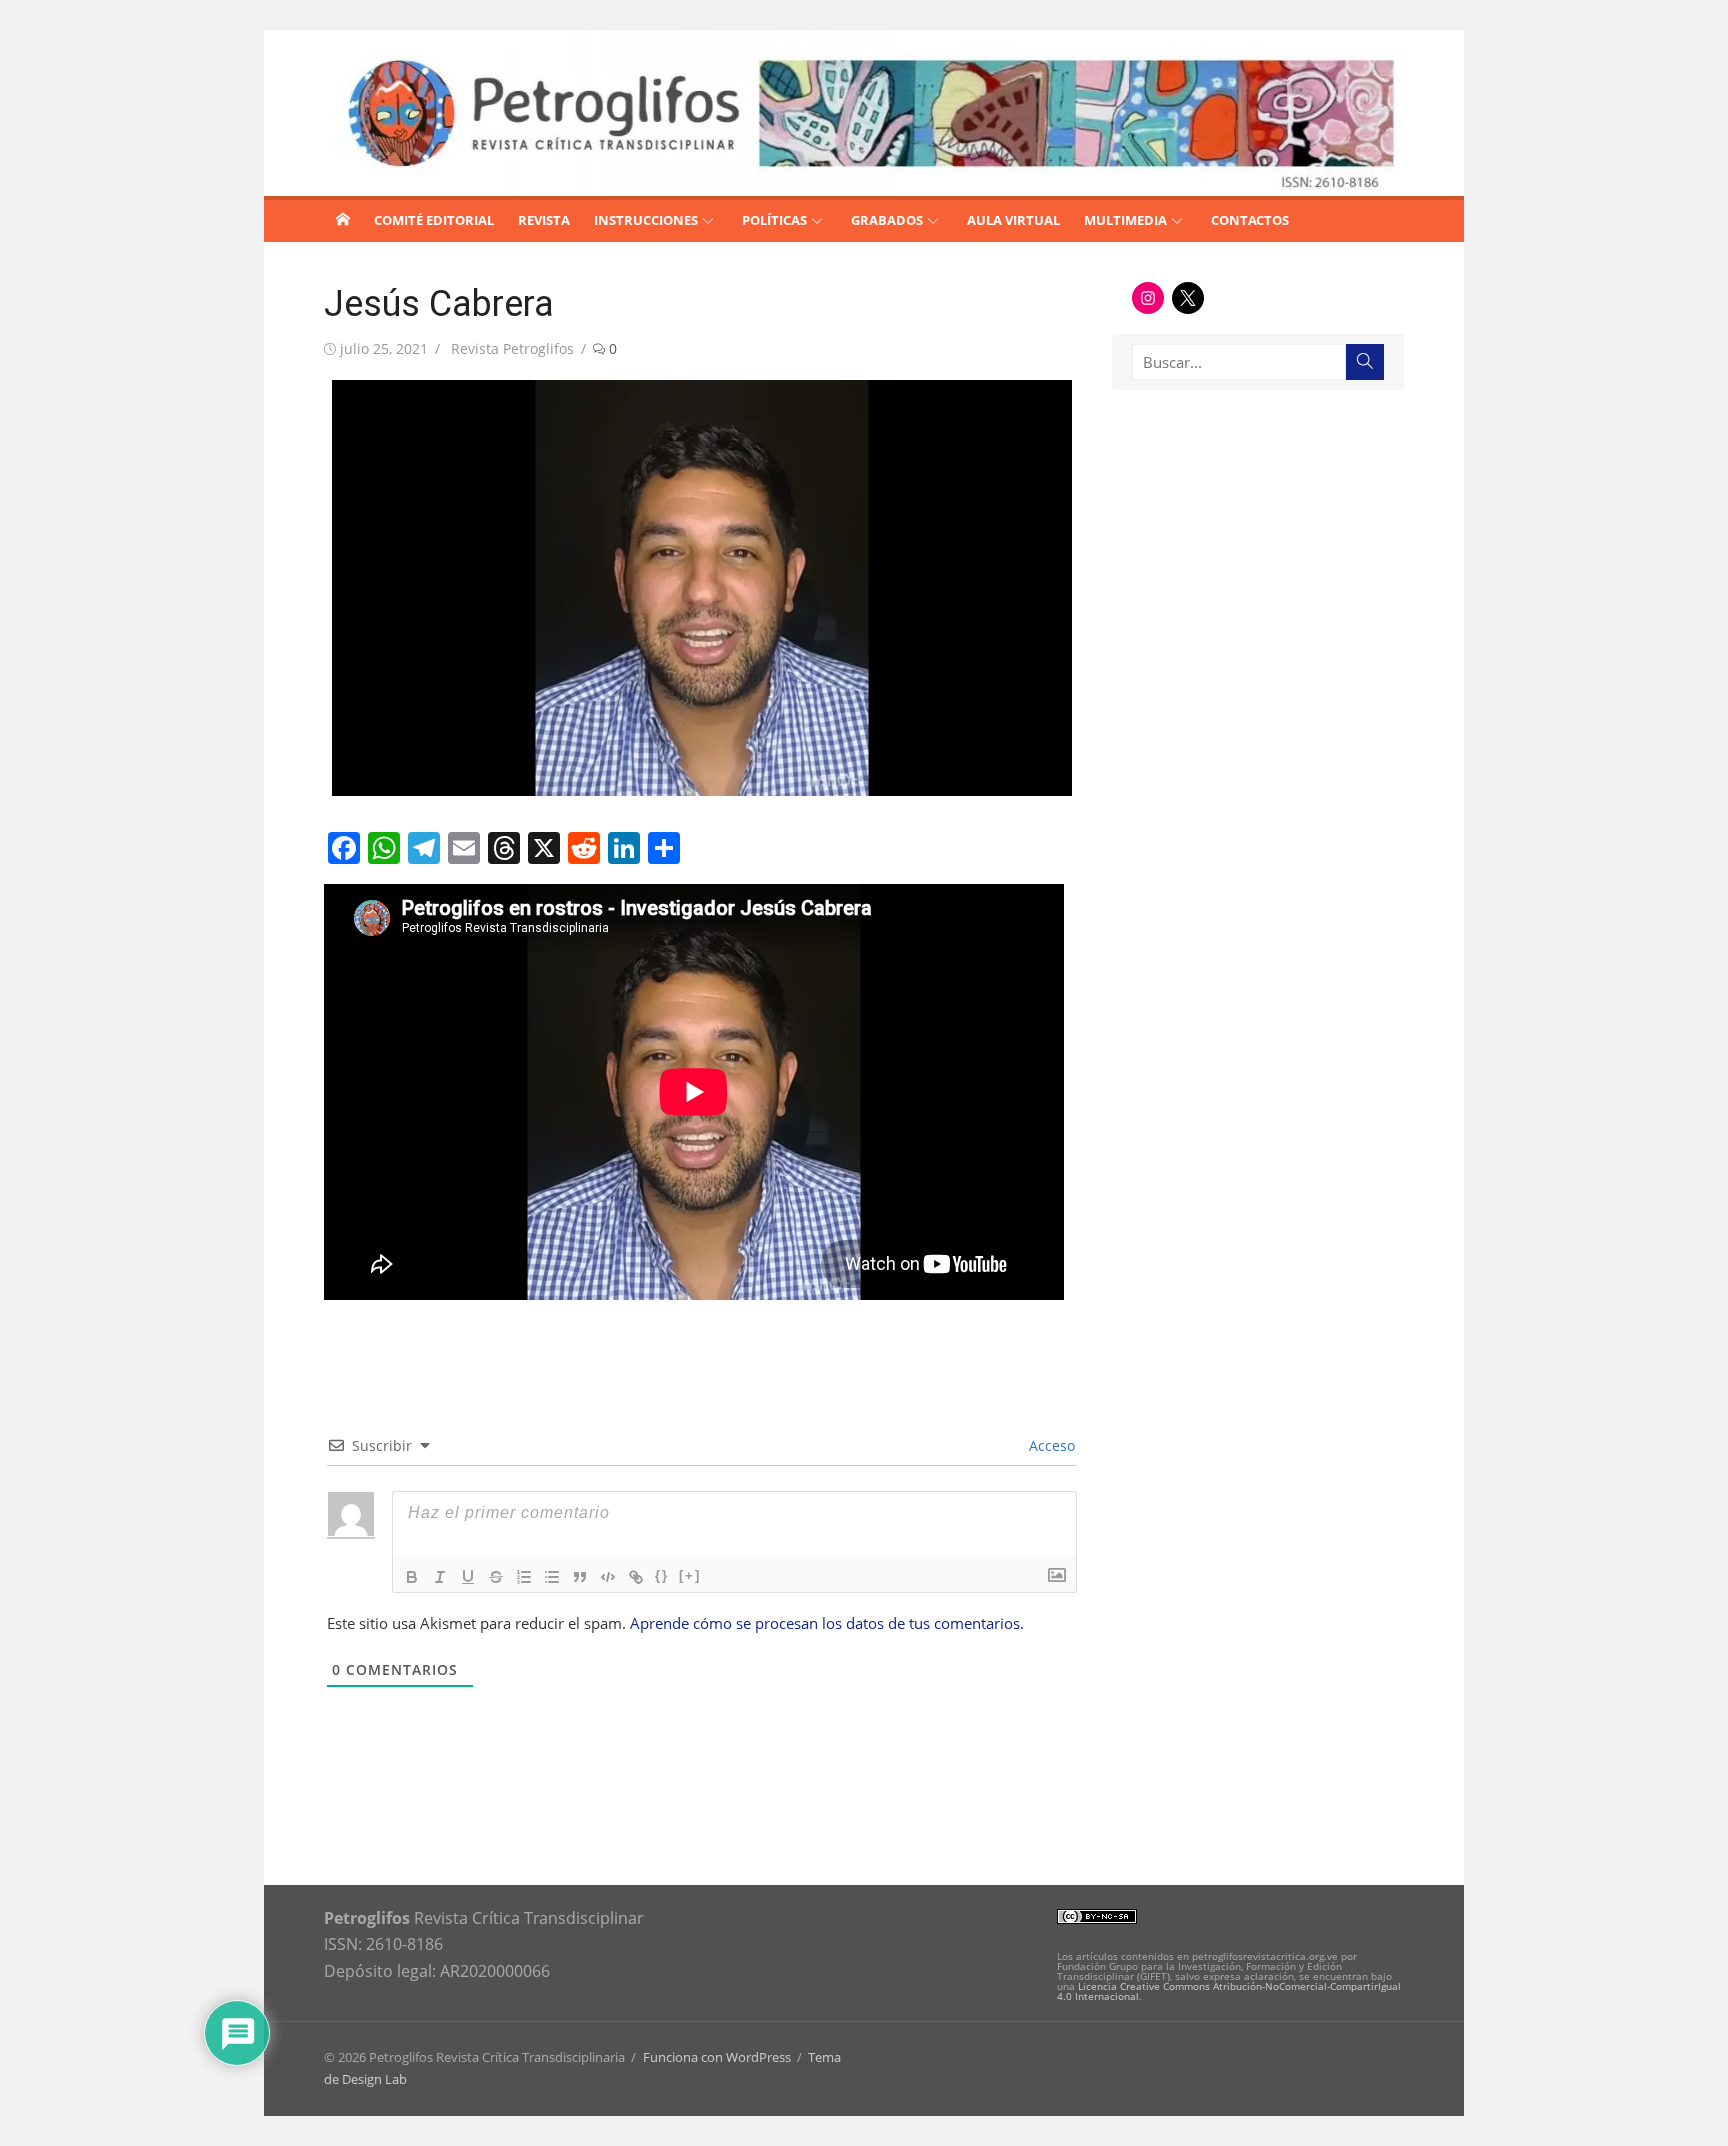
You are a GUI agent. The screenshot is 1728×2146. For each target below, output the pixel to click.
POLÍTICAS (774, 220)
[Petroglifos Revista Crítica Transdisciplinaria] (343, 219)
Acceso (1050, 1445)
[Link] (636, 1577)
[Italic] (440, 1577)
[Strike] (496, 1577)
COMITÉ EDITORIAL (434, 220)
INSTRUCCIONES (646, 220)
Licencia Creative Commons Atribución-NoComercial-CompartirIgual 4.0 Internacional (1229, 1991)
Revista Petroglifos (512, 348)
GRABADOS (887, 220)
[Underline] (468, 1577)
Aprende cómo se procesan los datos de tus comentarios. (827, 1623)
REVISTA (544, 220)
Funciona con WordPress (717, 2057)
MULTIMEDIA (1125, 220)
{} (662, 1575)
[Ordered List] (524, 1577)
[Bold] (412, 1577)
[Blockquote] (580, 1577)
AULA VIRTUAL (1013, 220)
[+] (690, 1575)
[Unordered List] (552, 1577)
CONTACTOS (1250, 220)
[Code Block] (608, 1577)
